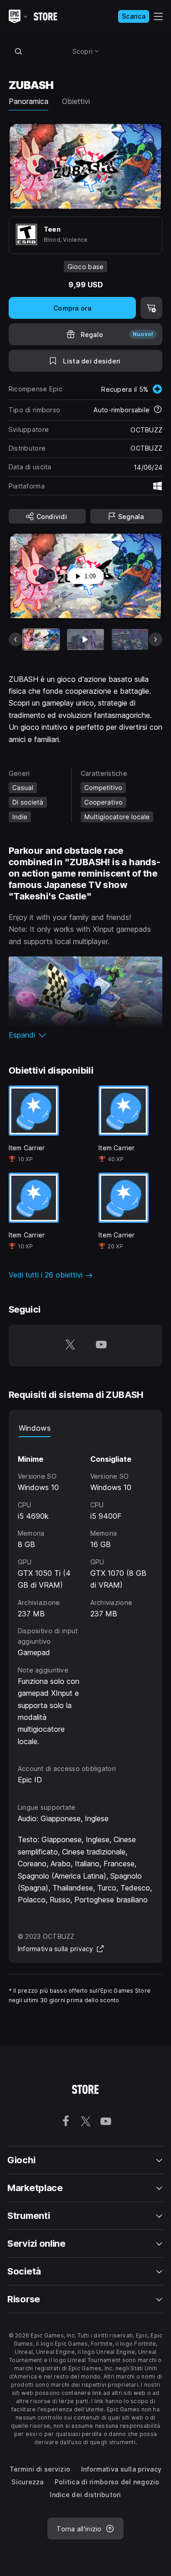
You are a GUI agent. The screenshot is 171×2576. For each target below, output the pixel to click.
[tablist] (86, 1428)
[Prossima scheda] (155, 639)
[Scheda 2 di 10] (85, 639)
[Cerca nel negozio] (19, 51)
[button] (86, 1035)
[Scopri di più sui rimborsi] (158, 410)
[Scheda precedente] (16, 639)
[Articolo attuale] (41, 639)
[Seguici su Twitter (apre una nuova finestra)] (70, 1345)
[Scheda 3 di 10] (130, 639)
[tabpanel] (86, 1592)
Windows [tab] (35, 1428)
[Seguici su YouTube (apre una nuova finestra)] (101, 1345)
